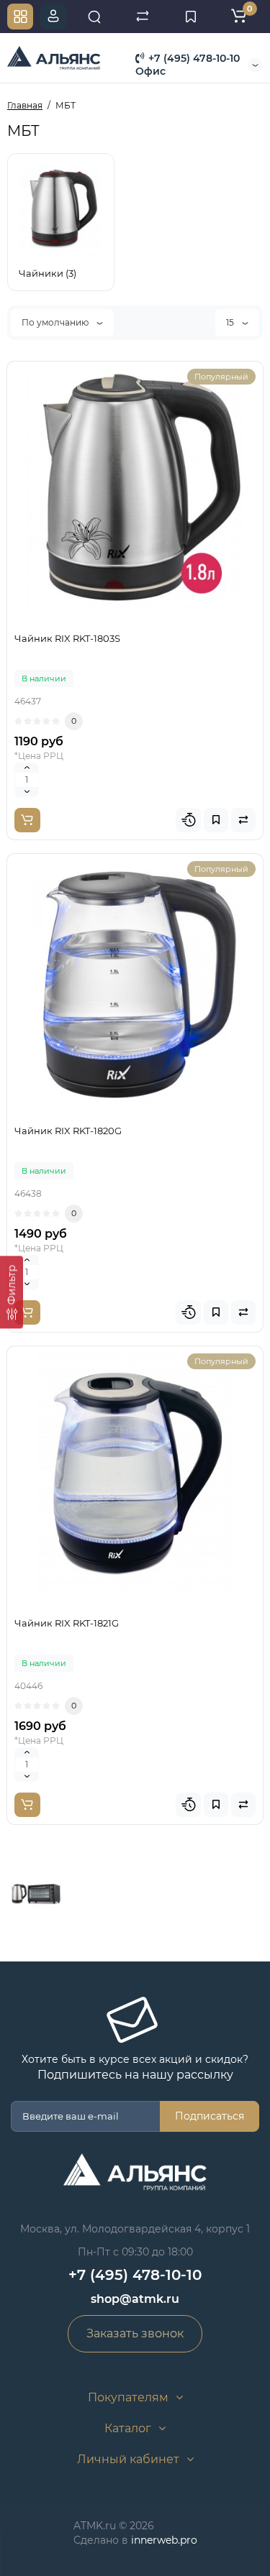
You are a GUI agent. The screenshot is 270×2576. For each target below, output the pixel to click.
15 (231, 322)
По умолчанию (56, 322)
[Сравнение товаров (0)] (143, 17)
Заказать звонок (135, 2333)
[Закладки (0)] (191, 17)
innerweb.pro (164, 2540)
